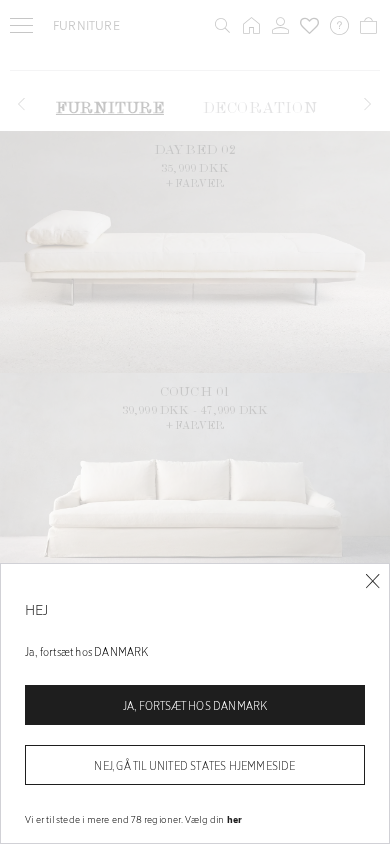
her (235, 819)
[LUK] (372, 581)
